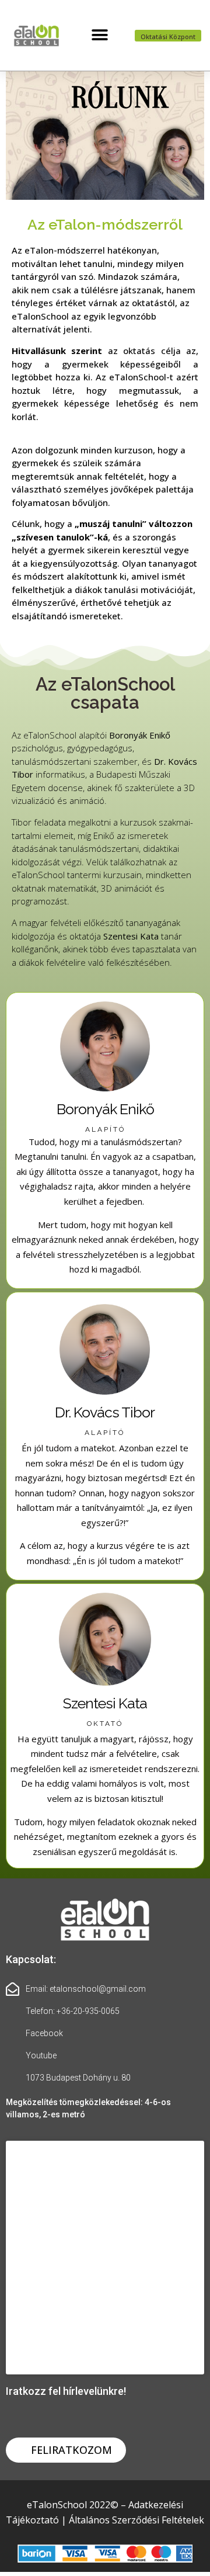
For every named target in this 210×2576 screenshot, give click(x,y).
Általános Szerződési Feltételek (136, 2520)
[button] (100, 35)
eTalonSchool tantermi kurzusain (77, 875)
